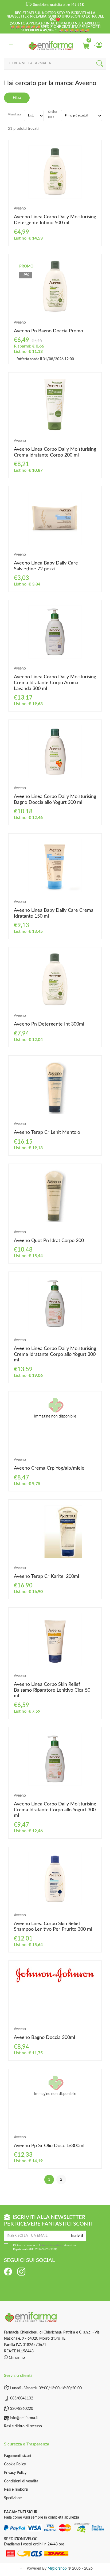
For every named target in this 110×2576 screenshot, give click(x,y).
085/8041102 (22, 2398)
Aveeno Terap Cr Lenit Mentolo (47, 1132)
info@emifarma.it (24, 2418)
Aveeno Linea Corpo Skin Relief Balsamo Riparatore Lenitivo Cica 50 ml (52, 1690)
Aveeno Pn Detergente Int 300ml (49, 1024)
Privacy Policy (15, 2473)
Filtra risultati (17, 100)
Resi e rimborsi (16, 2490)
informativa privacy (52, 2245)
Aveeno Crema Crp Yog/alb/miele (49, 1468)
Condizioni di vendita (21, 2481)
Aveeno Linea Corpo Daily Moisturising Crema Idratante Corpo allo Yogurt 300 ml (55, 1354)
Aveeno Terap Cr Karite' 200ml (46, 1576)
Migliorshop (57, 2569)
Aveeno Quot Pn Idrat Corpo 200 (49, 1241)
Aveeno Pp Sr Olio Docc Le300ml (49, 2146)
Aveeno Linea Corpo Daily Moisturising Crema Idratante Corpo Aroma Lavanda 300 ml (55, 683)
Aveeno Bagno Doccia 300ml (44, 2038)
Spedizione (13, 2498)
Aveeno (20, 208)
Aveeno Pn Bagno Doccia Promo (48, 331)
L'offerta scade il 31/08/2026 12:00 (44, 359)
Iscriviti (77, 2236)
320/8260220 (22, 2409)
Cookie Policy (15, 2464)
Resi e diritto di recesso (23, 2426)
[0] (86, 45)
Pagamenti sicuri (17, 2456)
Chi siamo (16, 2358)
